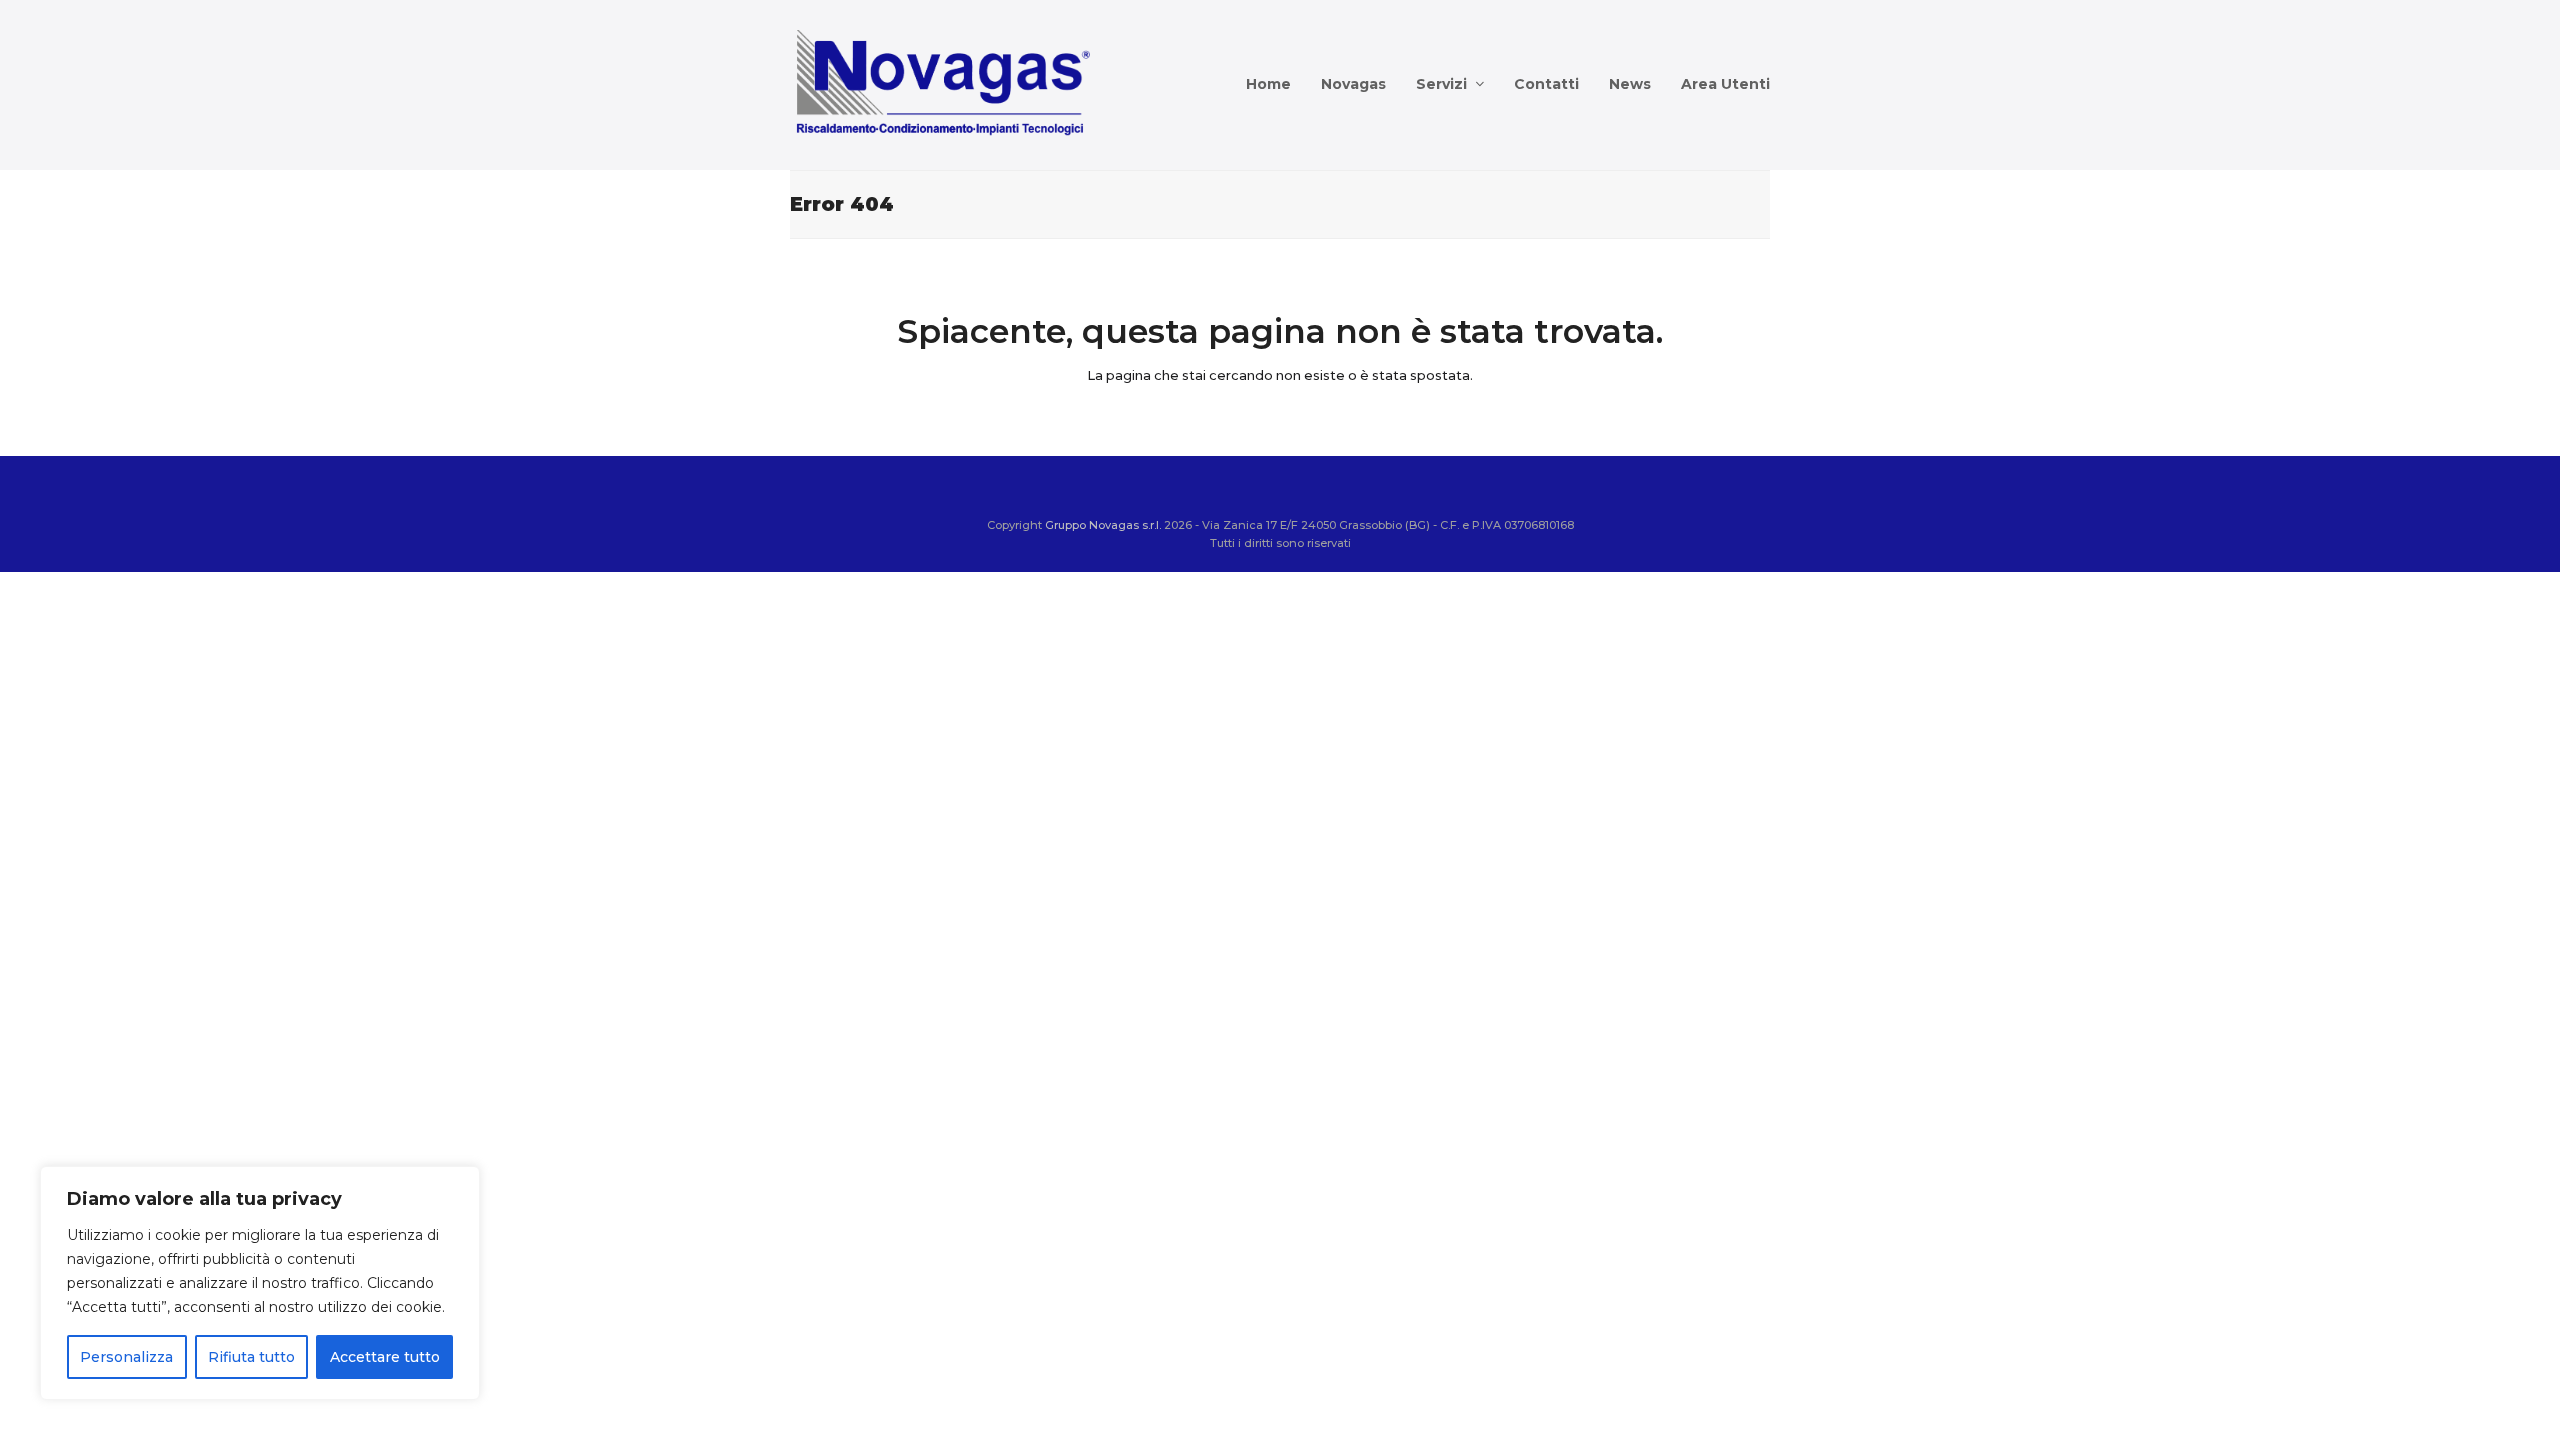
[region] (260, 1283)
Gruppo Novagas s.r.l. (1103, 525)
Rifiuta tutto (251, 1357)
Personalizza (126, 1357)
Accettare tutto (385, 1357)
